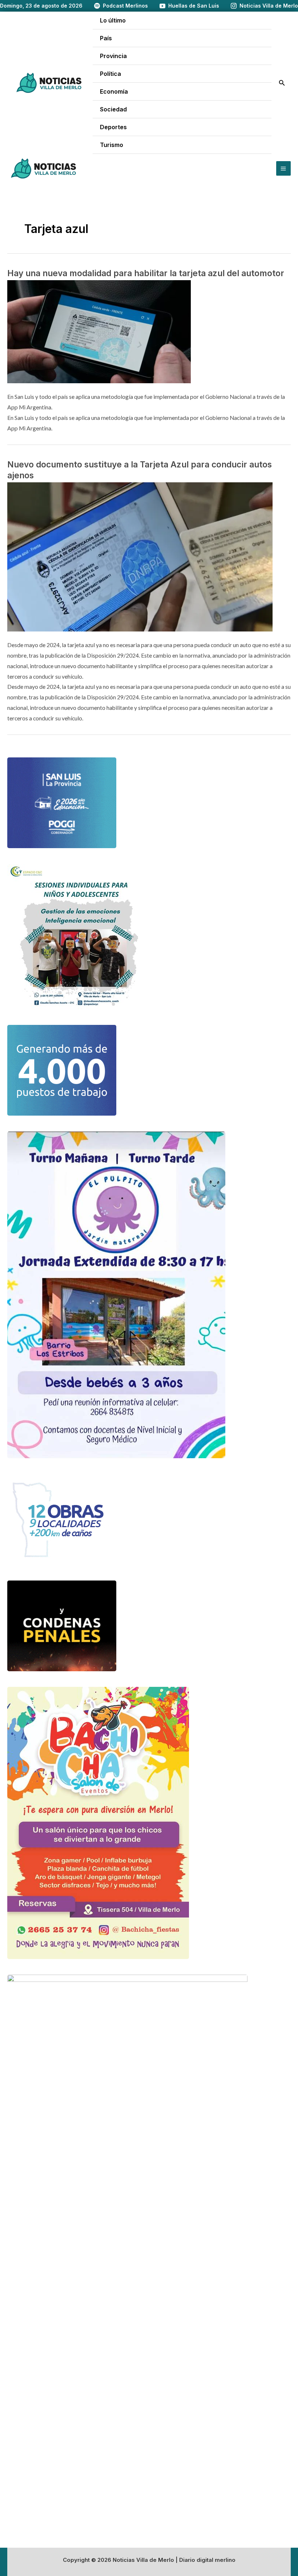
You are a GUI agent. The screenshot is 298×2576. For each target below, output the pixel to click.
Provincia (113, 56)
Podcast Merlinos (125, 6)
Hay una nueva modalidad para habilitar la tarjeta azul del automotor (146, 273)
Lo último (113, 20)
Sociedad (113, 109)
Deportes (113, 127)
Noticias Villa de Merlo (269, 6)
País (106, 38)
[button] (282, 83)
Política (110, 74)
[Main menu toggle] (283, 168)
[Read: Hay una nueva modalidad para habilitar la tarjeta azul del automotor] (99, 331)
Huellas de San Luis (194, 6)
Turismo (112, 145)
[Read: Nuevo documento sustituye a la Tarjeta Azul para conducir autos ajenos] (140, 556)
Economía (114, 91)
